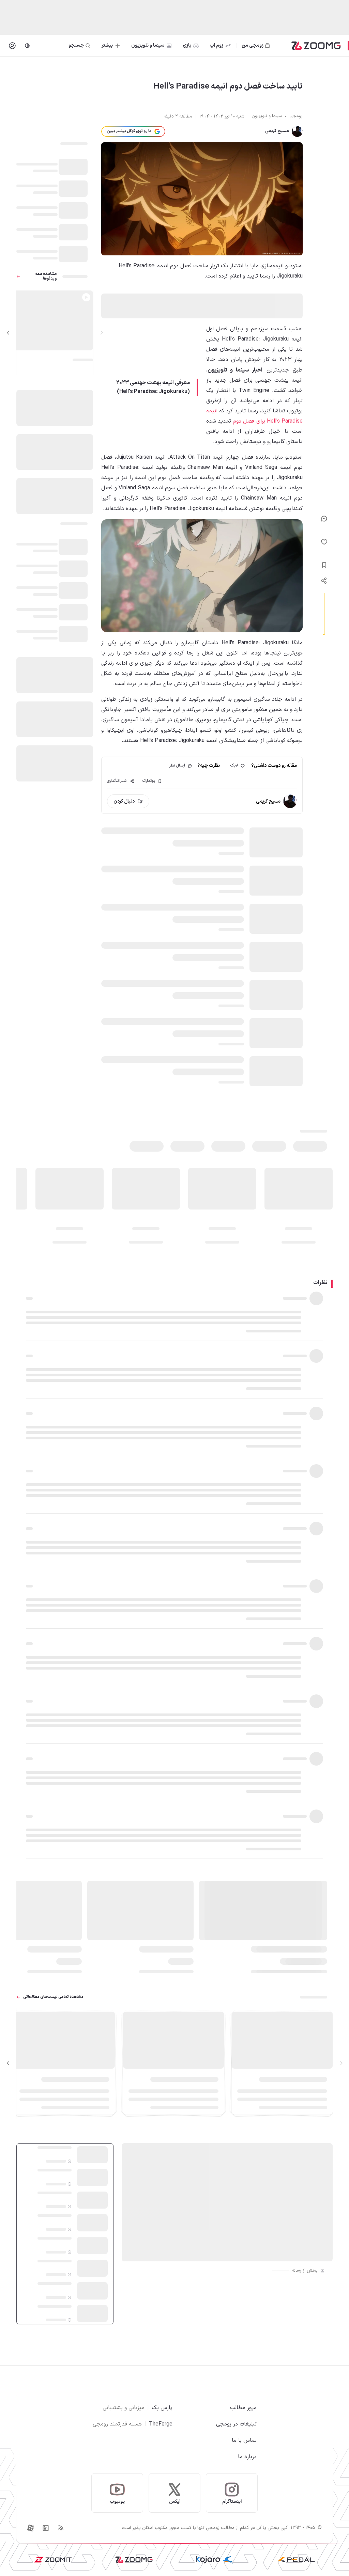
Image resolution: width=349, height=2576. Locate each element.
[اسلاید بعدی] (8, 333)
